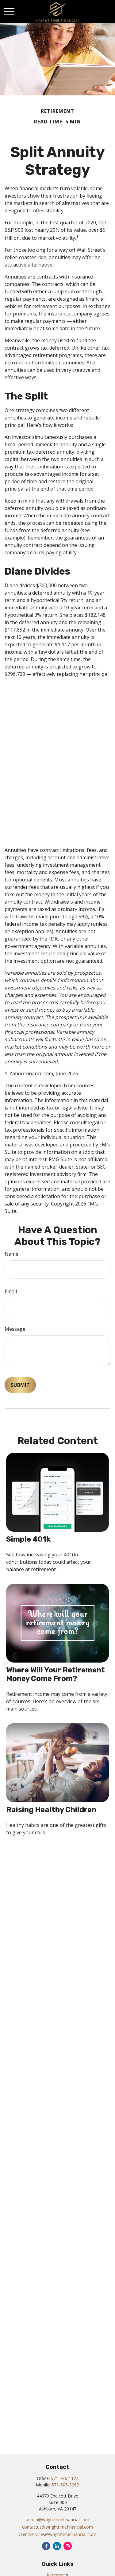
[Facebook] (46, 2546)
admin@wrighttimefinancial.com (57, 2520)
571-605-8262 (65, 2485)
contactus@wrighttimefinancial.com (57, 2527)
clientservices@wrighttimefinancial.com (57, 2534)
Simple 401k (28, 1539)
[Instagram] (68, 2546)
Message (15, 1329)
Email (11, 1291)
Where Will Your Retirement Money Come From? (56, 1674)
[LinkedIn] (57, 2546)
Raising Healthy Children (51, 1810)
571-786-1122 (65, 2478)
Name (11, 1254)
